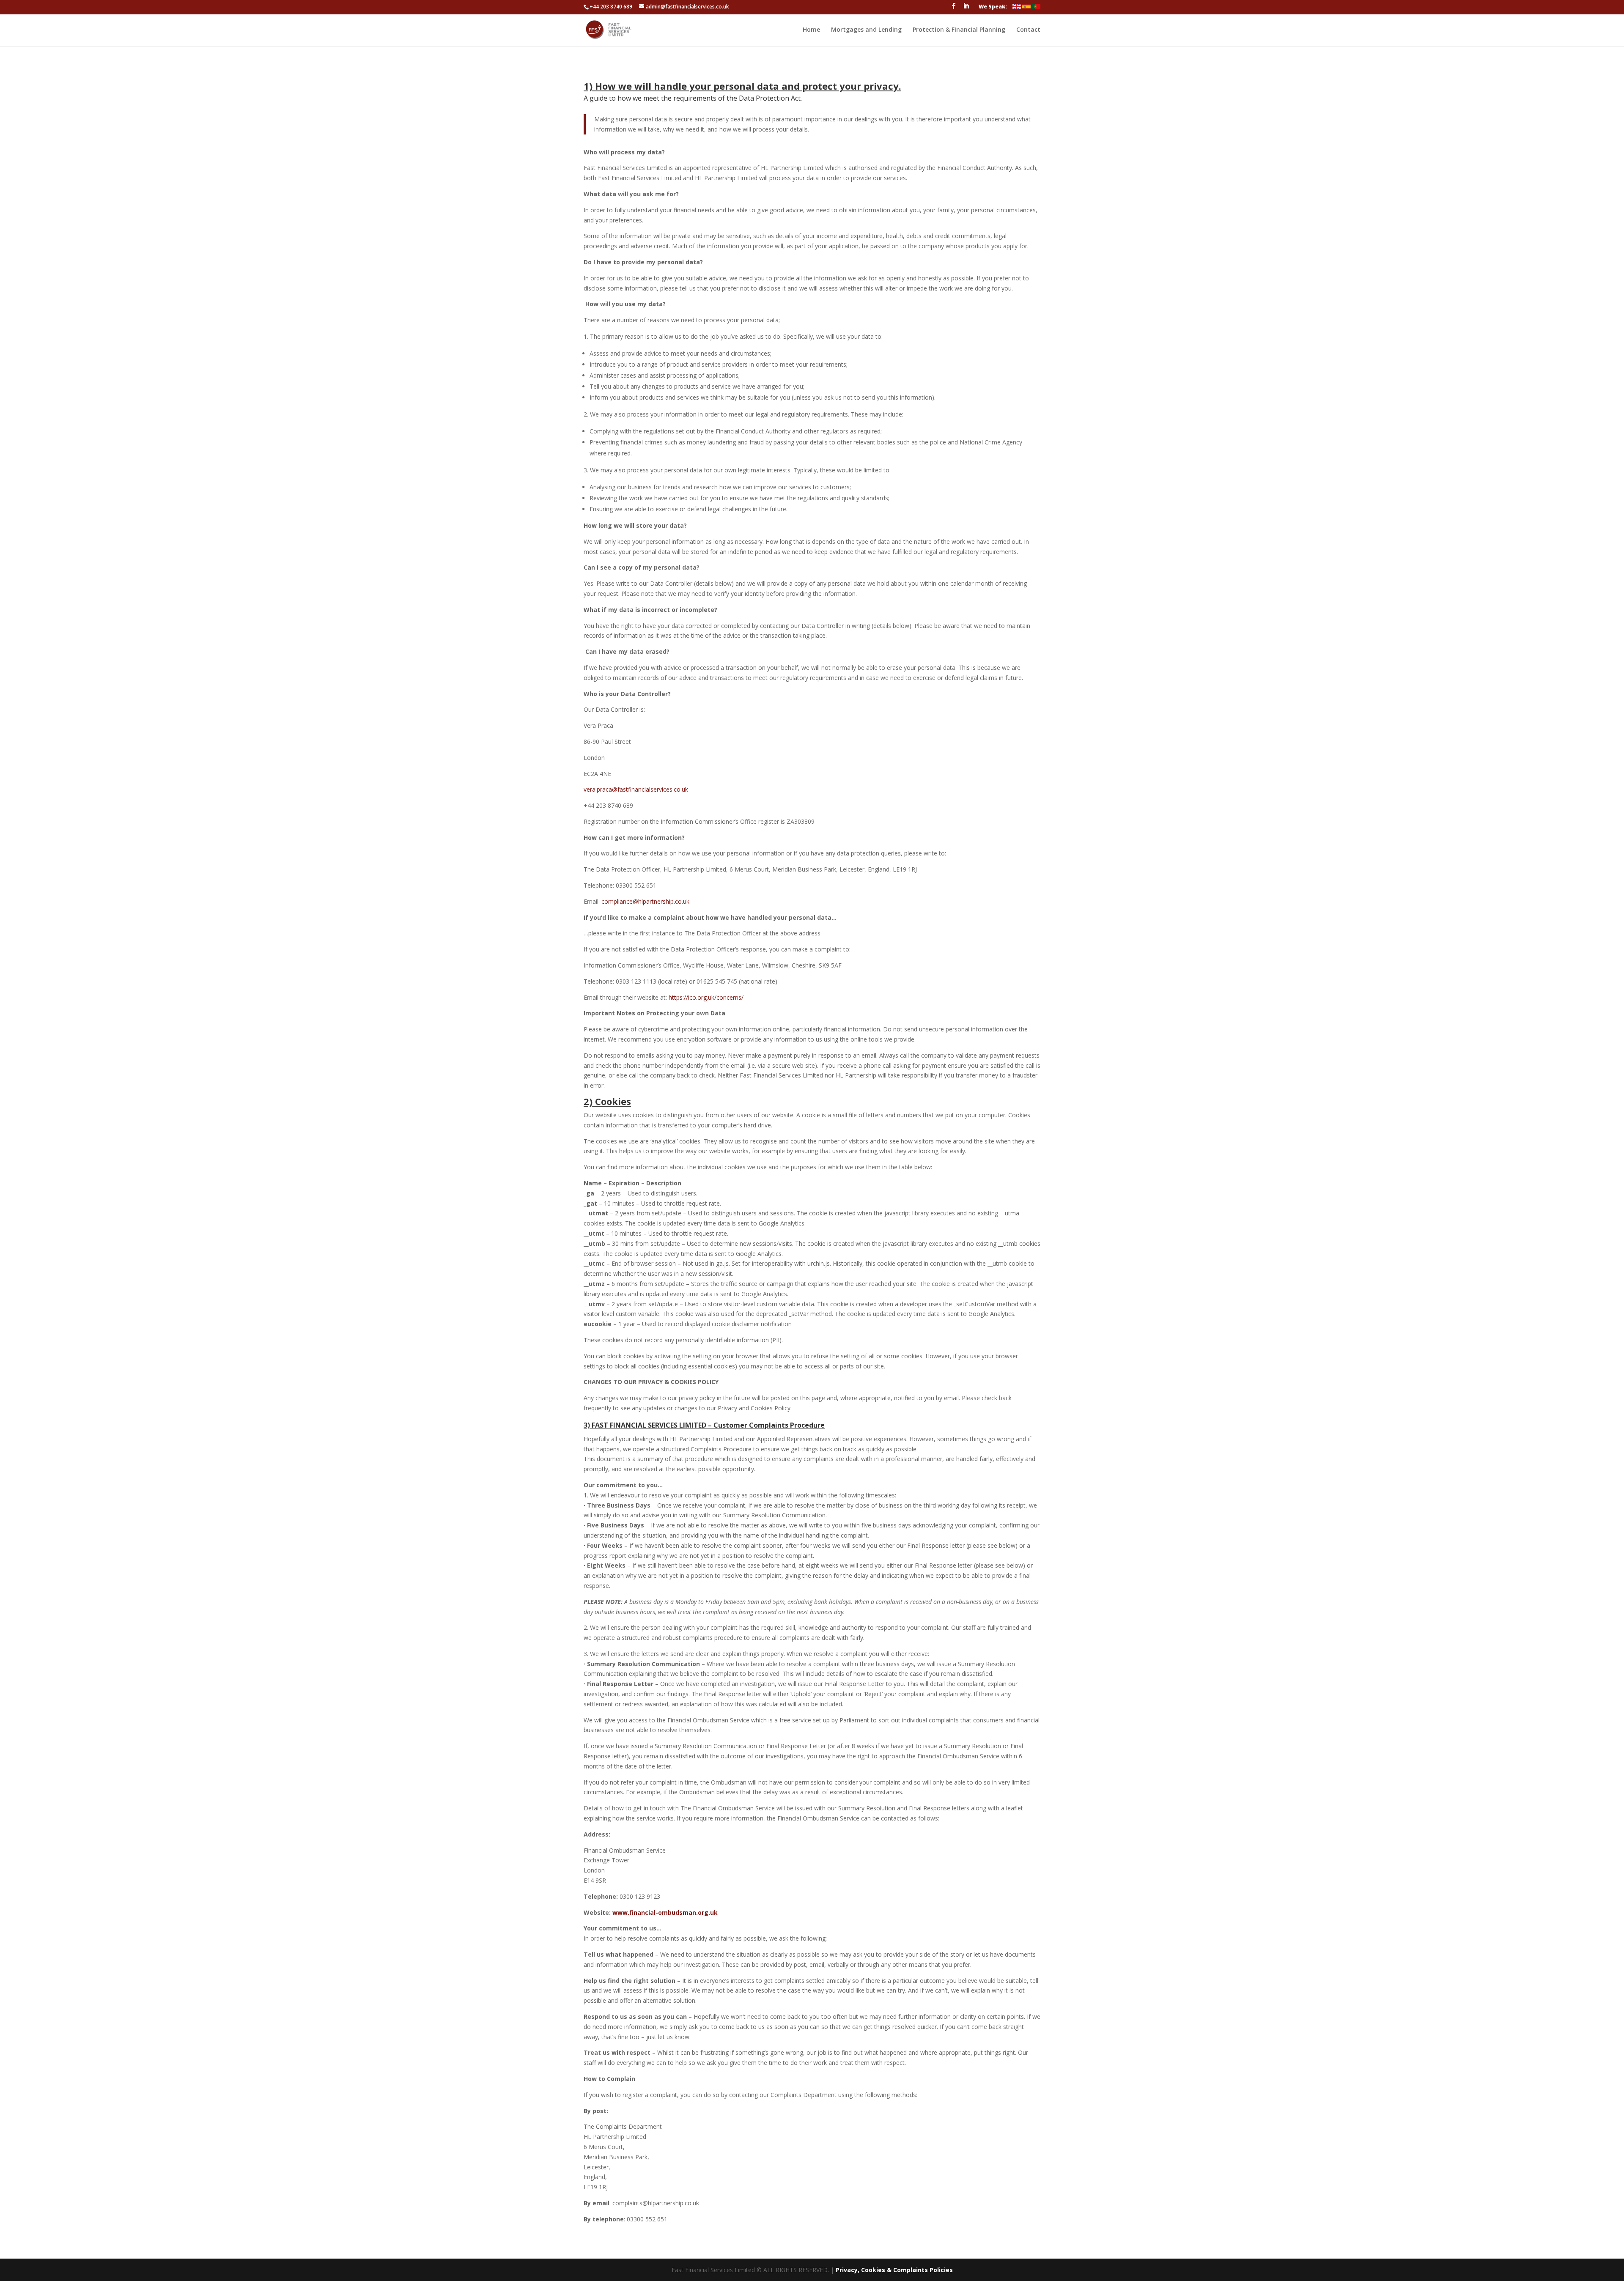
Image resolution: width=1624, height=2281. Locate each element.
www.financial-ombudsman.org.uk (665, 1912)
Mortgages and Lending (866, 30)
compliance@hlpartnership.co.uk (645, 901)
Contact (1028, 30)
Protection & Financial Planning (959, 30)
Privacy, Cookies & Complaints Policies (894, 2270)
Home (811, 30)
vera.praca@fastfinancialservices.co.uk (636, 789)
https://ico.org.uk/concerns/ (706, 997)
